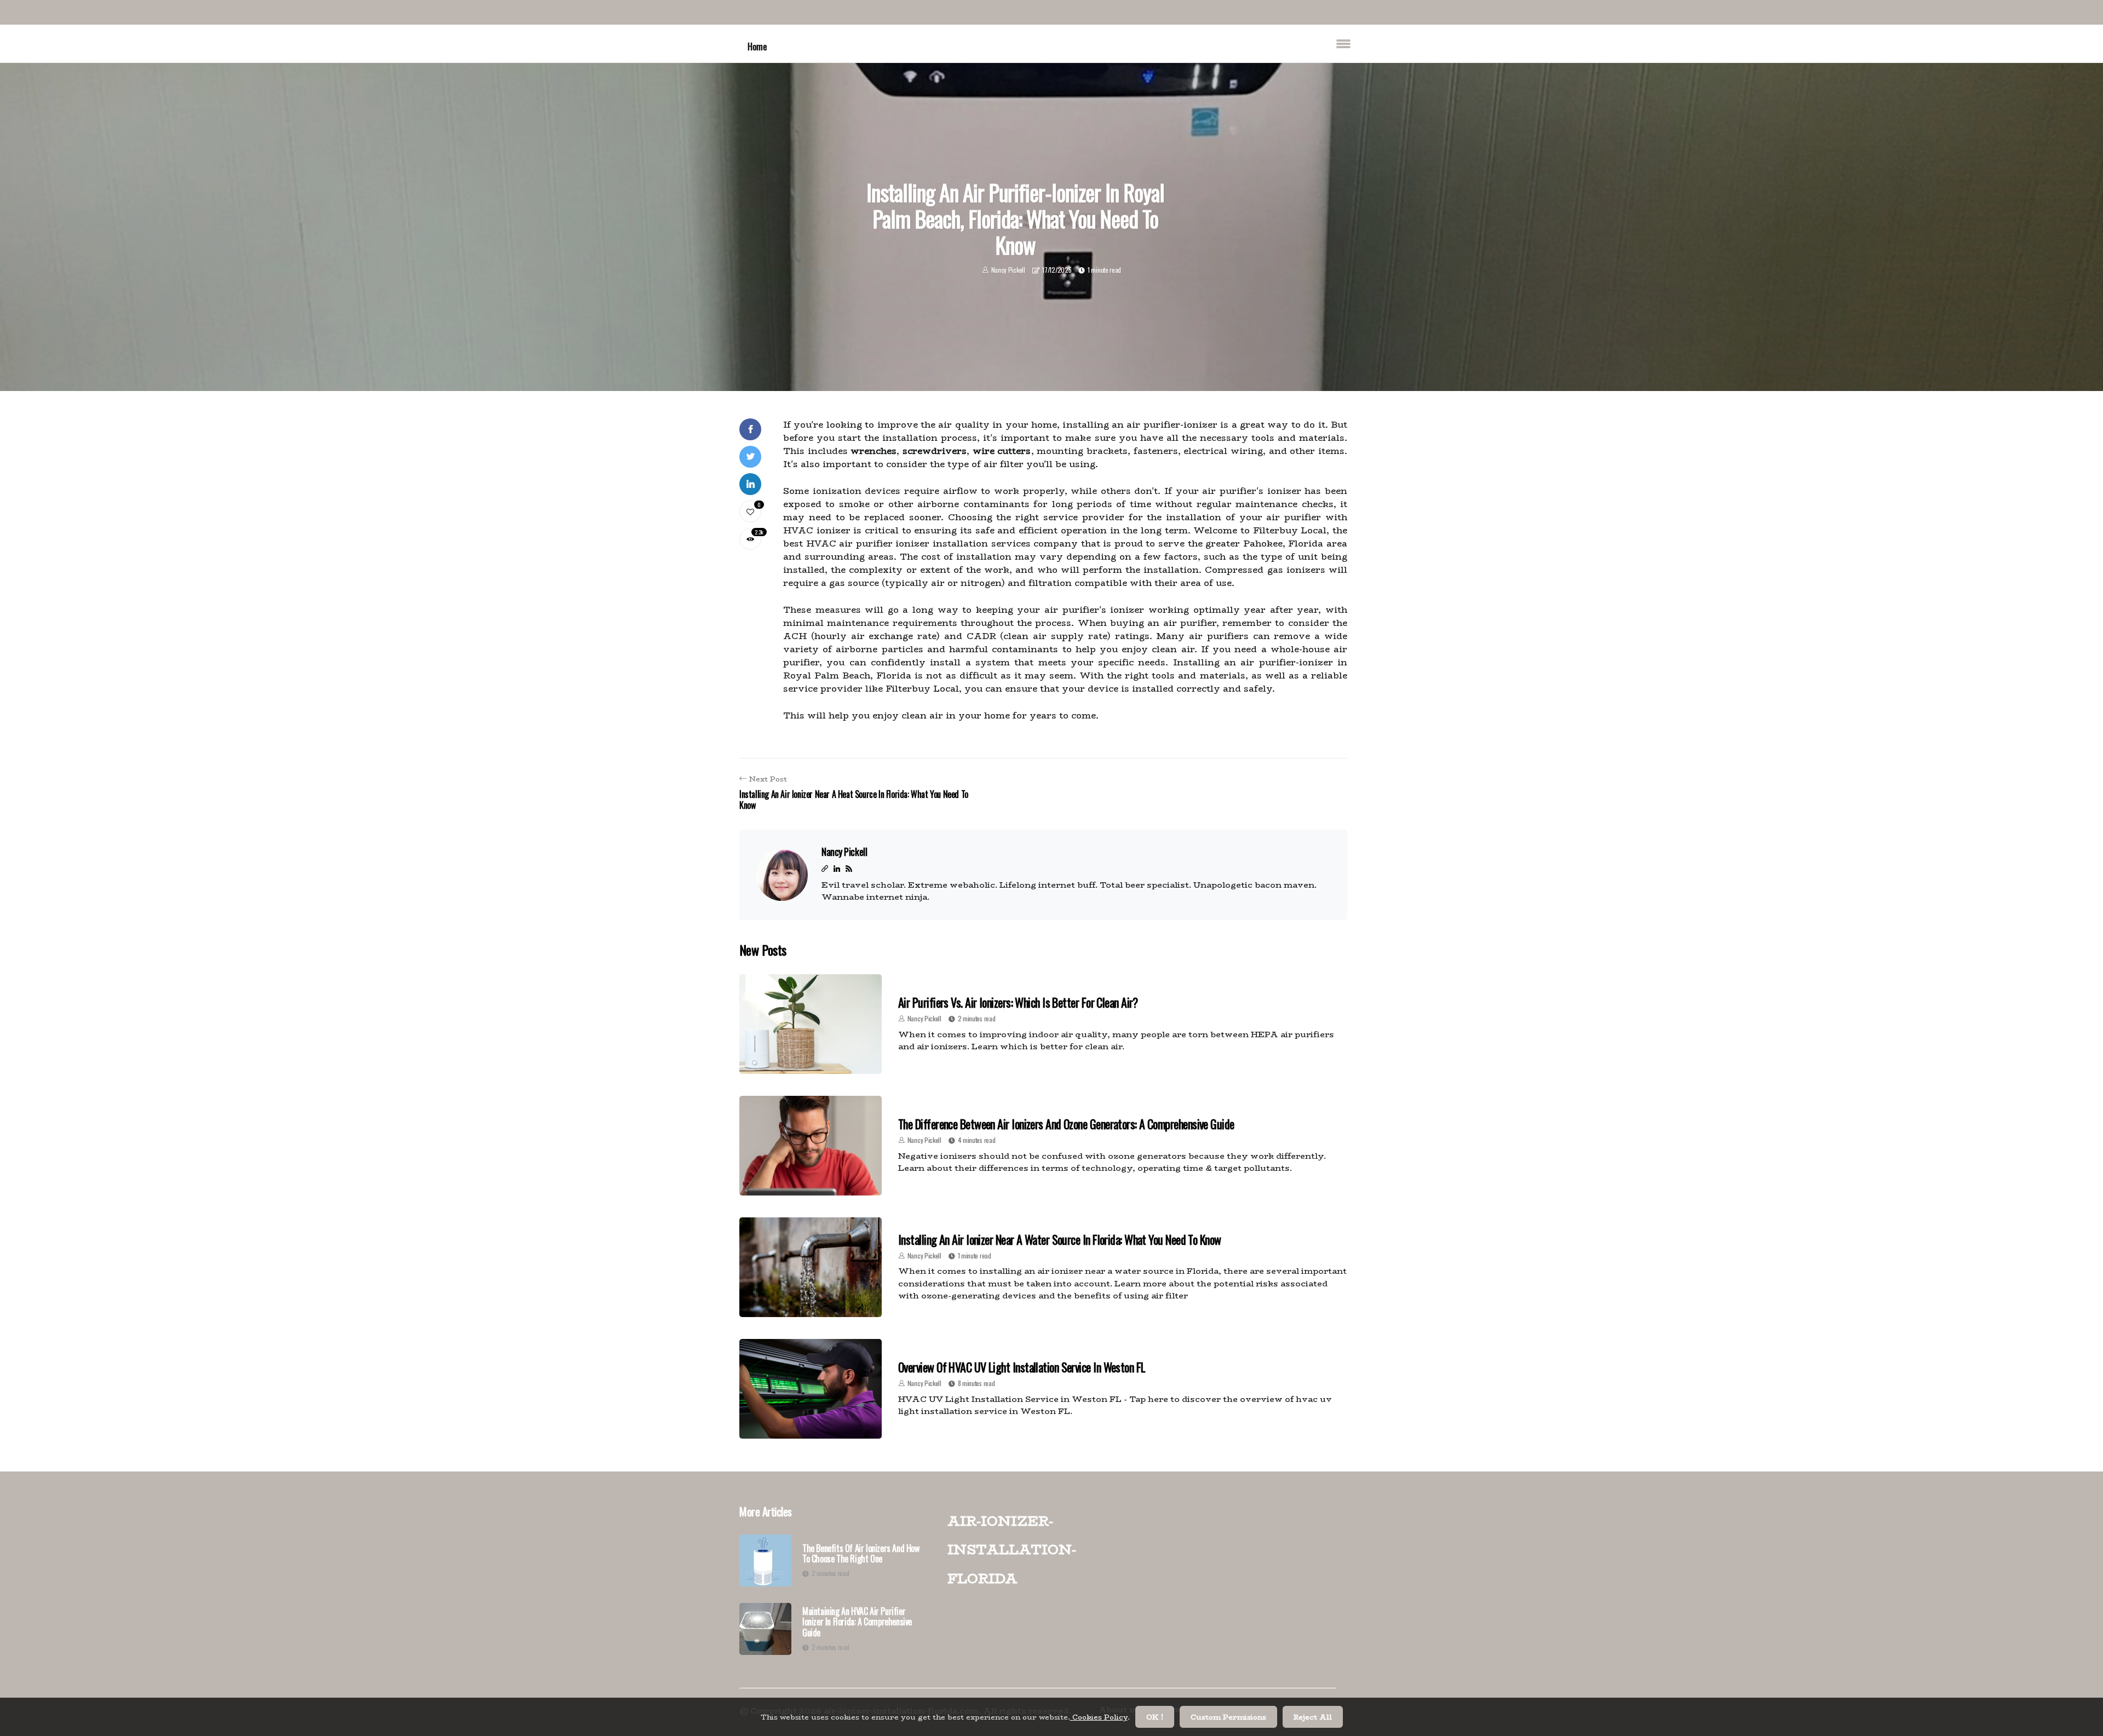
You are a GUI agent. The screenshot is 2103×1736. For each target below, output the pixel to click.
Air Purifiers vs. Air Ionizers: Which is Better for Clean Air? (1018, 1002)
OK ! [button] (1155, 1717)
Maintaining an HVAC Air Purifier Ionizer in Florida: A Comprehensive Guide (857, 1622)
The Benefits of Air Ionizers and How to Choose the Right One (861, 1554)
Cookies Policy (1099, 1717)
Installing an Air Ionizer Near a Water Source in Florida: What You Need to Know (1060, 1239)
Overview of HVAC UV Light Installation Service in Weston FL (1022, 1367)
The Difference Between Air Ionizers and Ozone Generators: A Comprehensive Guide (1066, 1124)
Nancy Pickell (1008, 270)
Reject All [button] (1313, 1717)
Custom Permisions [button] (1228, 1717)
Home (757, 46)
